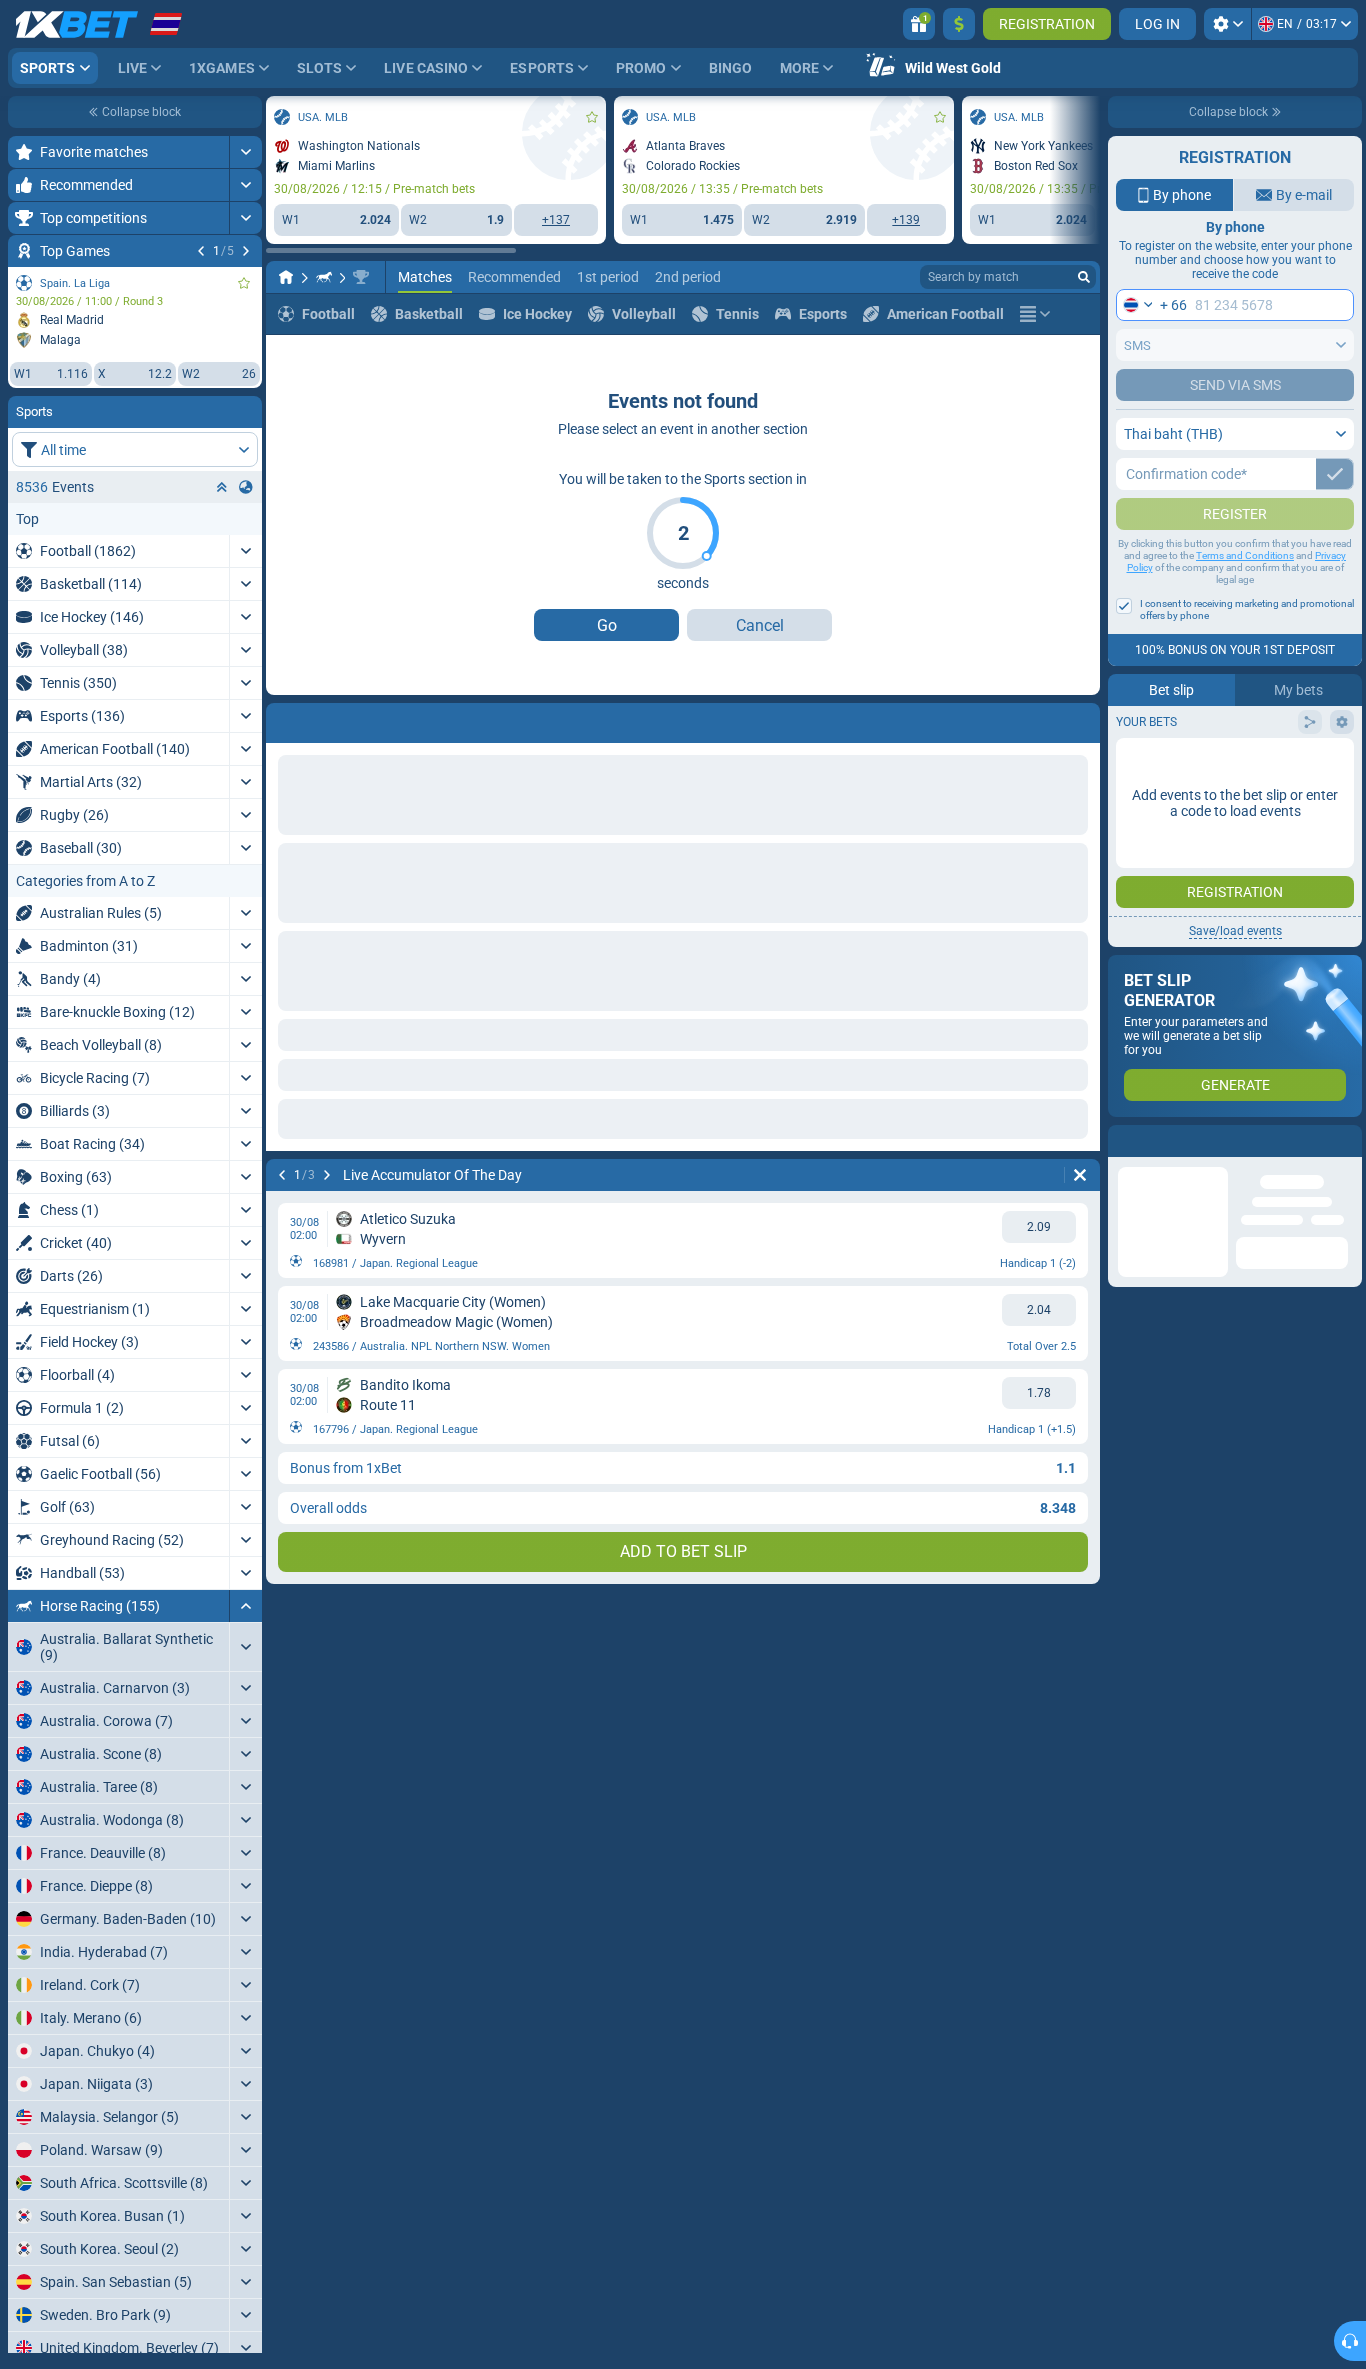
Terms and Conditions (1245, 595)
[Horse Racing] (324, 277)
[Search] (1084, 277)
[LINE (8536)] (286, 277)
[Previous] (201, 251)
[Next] (246, 251)
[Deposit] (959, 24)
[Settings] (1227, 24)
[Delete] (1080, 719)
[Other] (1035, 314)
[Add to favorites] (244, 283)
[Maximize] (245, 152)
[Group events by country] (246, 487)
